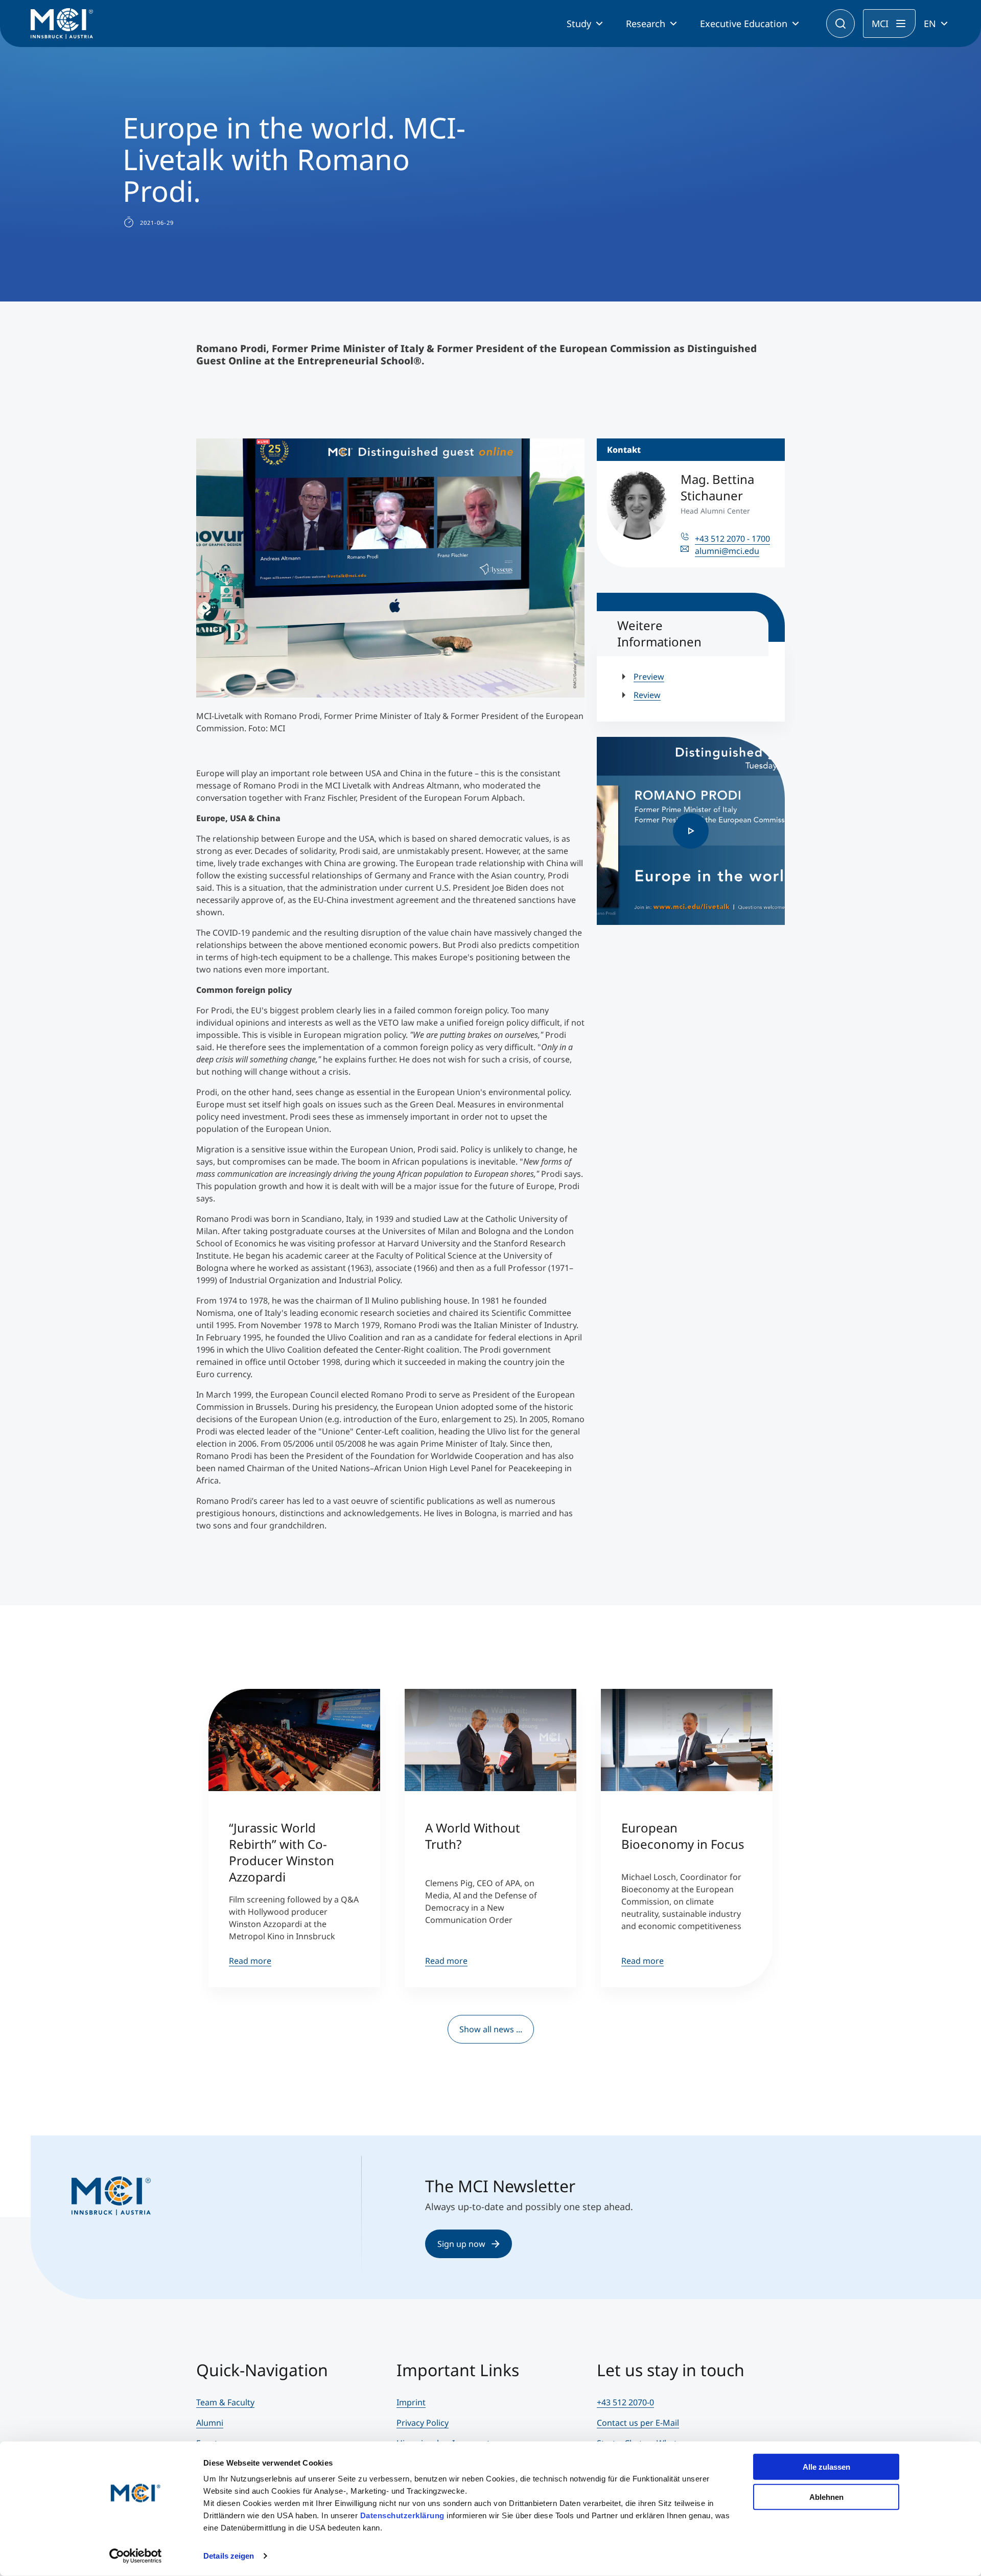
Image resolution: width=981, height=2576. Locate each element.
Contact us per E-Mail (638, 2423)
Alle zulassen (826, 2467)
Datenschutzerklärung (402, 2515)
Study (579, 24)
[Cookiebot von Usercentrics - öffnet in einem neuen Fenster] (136, 2556)
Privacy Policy (423, 2423)
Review (647, 695)
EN (930, 24)
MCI (880, 24)
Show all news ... (491, 2029)
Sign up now (461, 2244)
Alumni (210, 2423)
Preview (649, 677)
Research (646, 24)
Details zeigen (229, 2556)
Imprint (411, 2402)
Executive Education (744, 24)
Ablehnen (826, 2497)
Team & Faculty (225, 2402)
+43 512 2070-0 (625, 2402)
